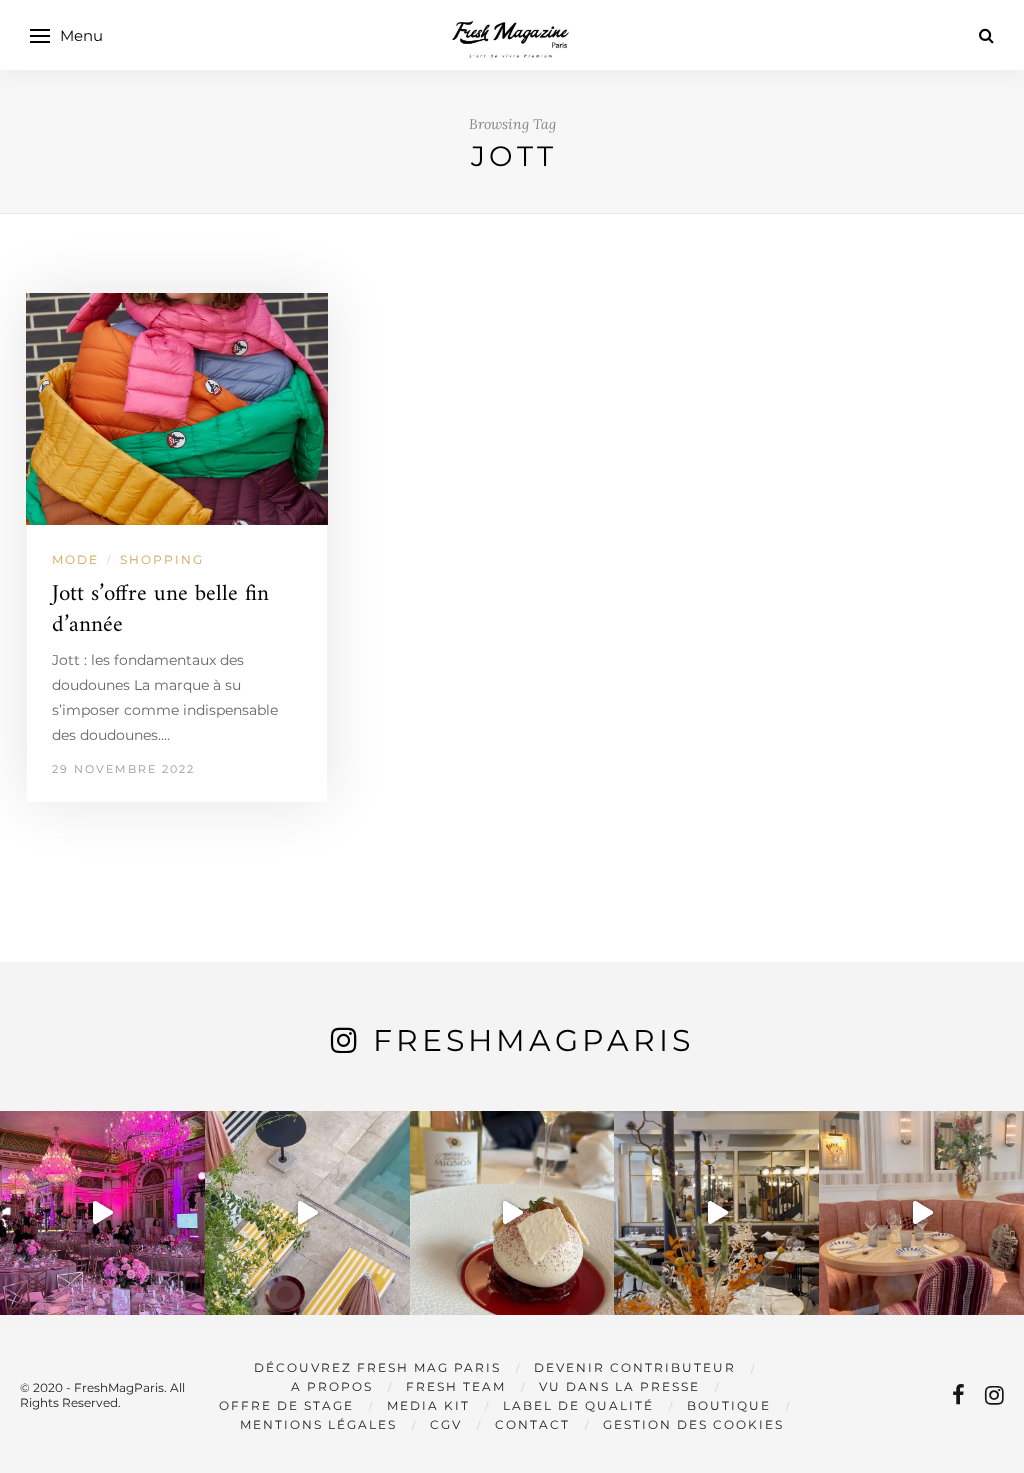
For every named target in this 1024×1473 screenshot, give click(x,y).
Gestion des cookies (693, 1424)
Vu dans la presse (619, 1386)
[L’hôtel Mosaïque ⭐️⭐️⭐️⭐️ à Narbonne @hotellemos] (307, 1213)
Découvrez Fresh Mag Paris (377, 1367)
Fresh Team (456, 1386)
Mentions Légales (318, 1424)
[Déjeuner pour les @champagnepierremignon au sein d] (512, 1213)
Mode (75, 559)
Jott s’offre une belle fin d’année (160, 610)
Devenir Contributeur (635, 1367)
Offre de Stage (286, 1405)
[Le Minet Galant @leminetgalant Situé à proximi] (716, 1213)
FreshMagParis (533, 1040)
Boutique (729, 1405)
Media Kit (428, 1405)
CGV (446, 1424)
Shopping (162, 559)
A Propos (332, 1386)
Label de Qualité (578, 1405)
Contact (532, 1424)
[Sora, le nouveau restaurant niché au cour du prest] (921, 1213)
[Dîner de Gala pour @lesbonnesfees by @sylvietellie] (102, 1213)
